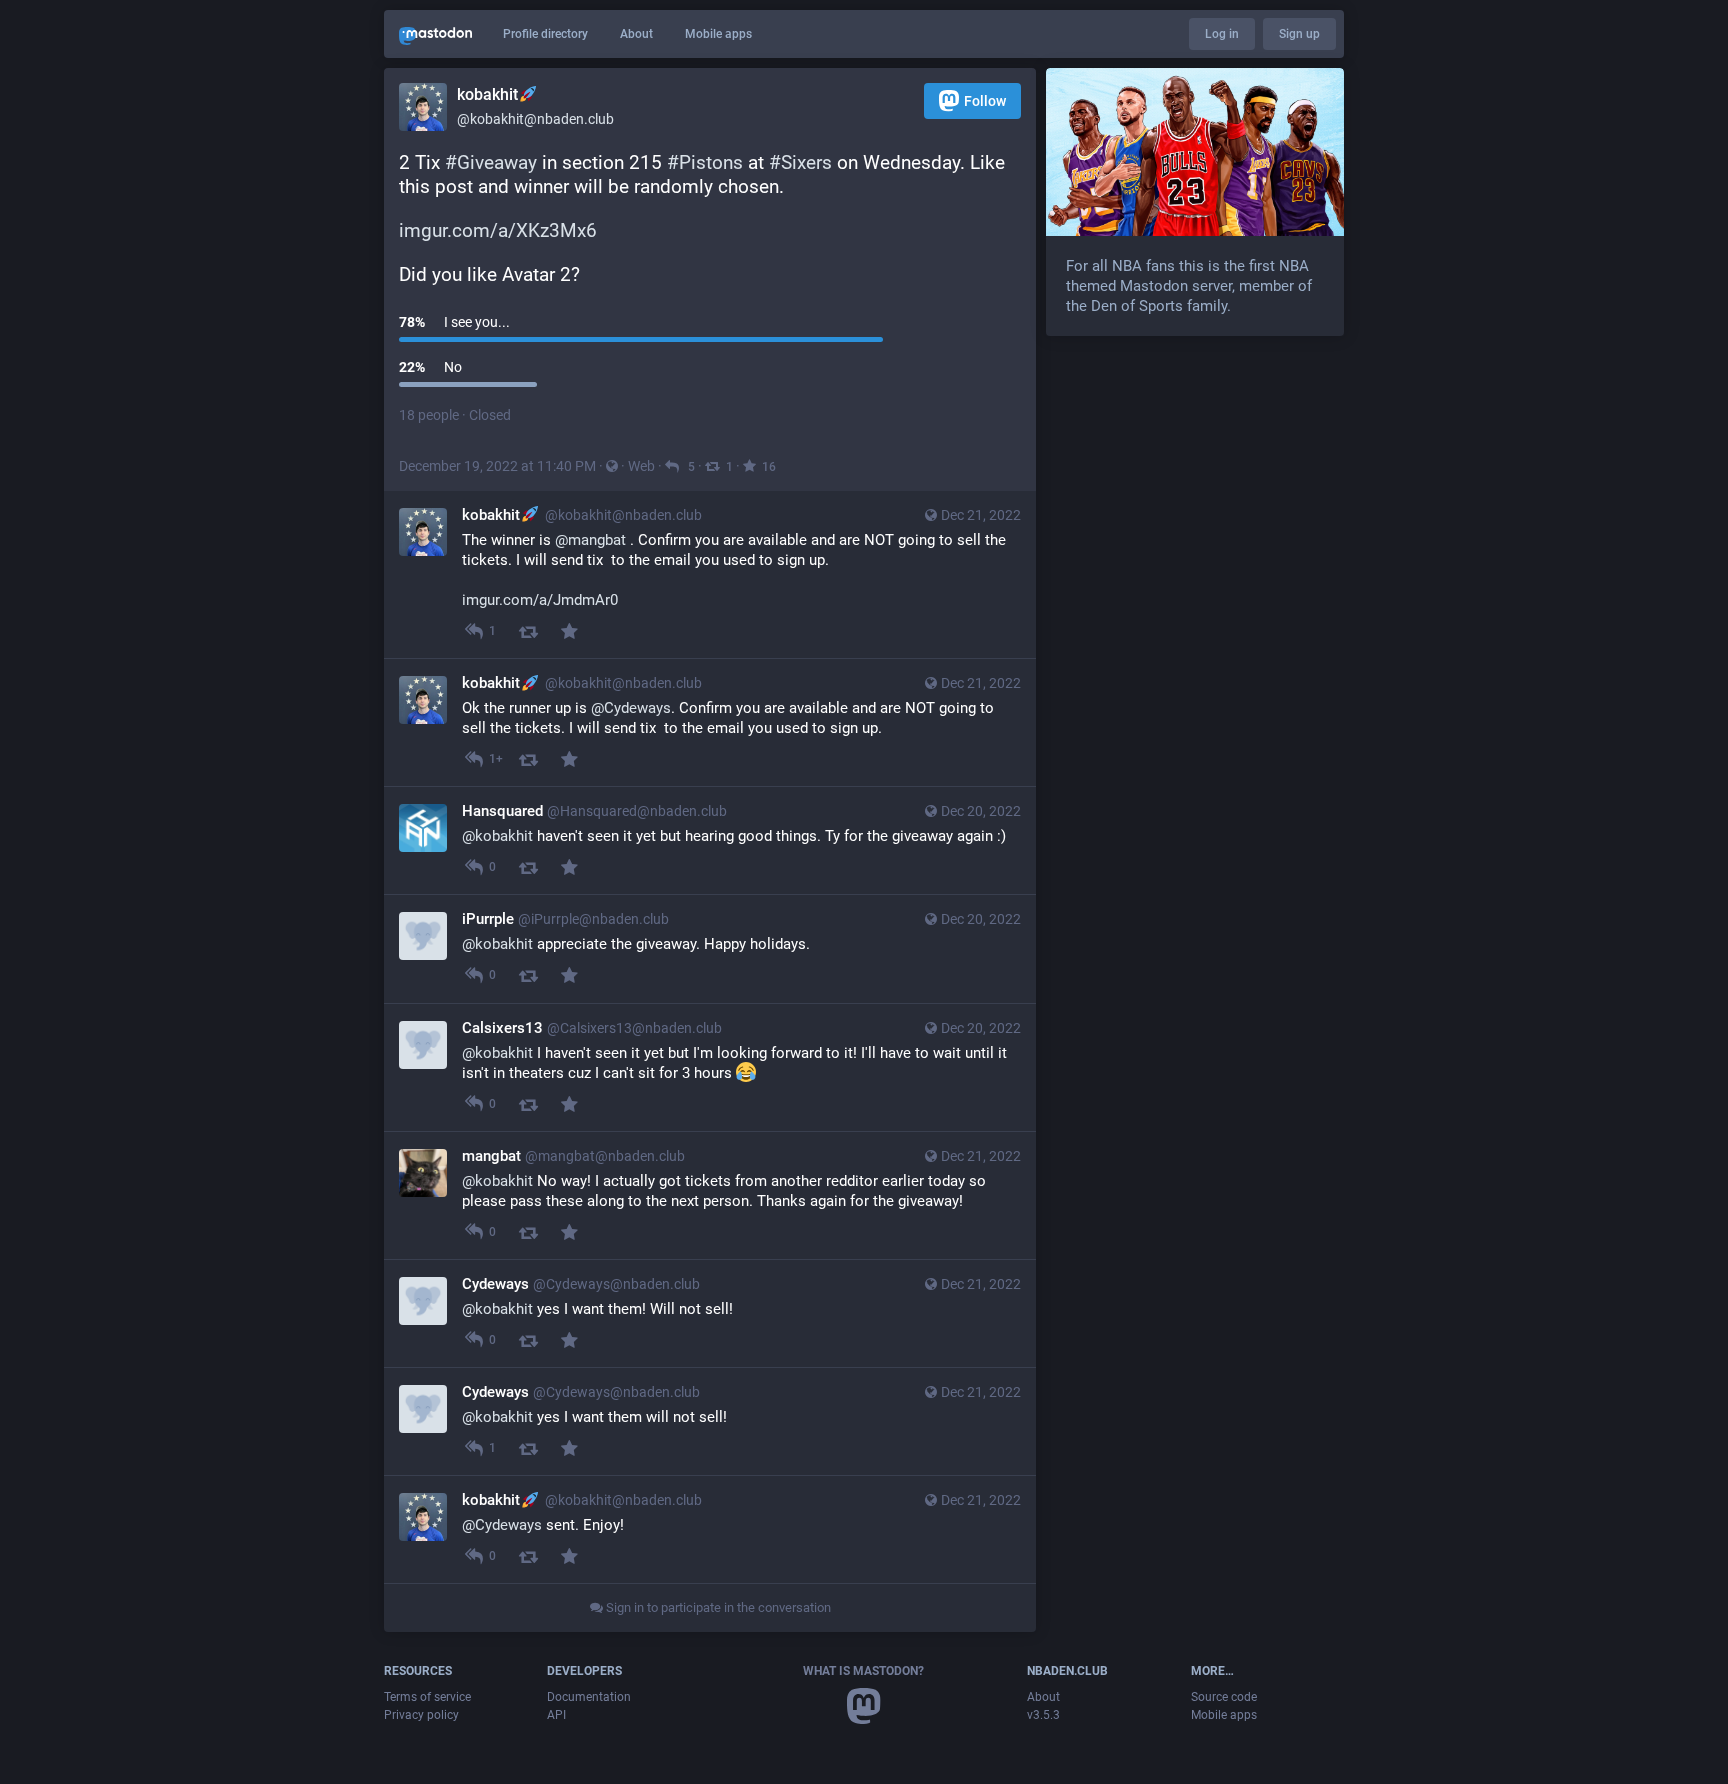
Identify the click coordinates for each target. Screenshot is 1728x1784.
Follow (985, 101)
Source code (1224, 1697)
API (556, 1715)
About (636, 34)
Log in (1222, 34)
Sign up (1299, 34)
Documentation (589, 1697)
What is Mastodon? (863, 1671)
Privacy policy (421, 1715)
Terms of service (427, 1697)
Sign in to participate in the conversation (717, 1607)
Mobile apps (718, 34)
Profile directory (545, 34)
